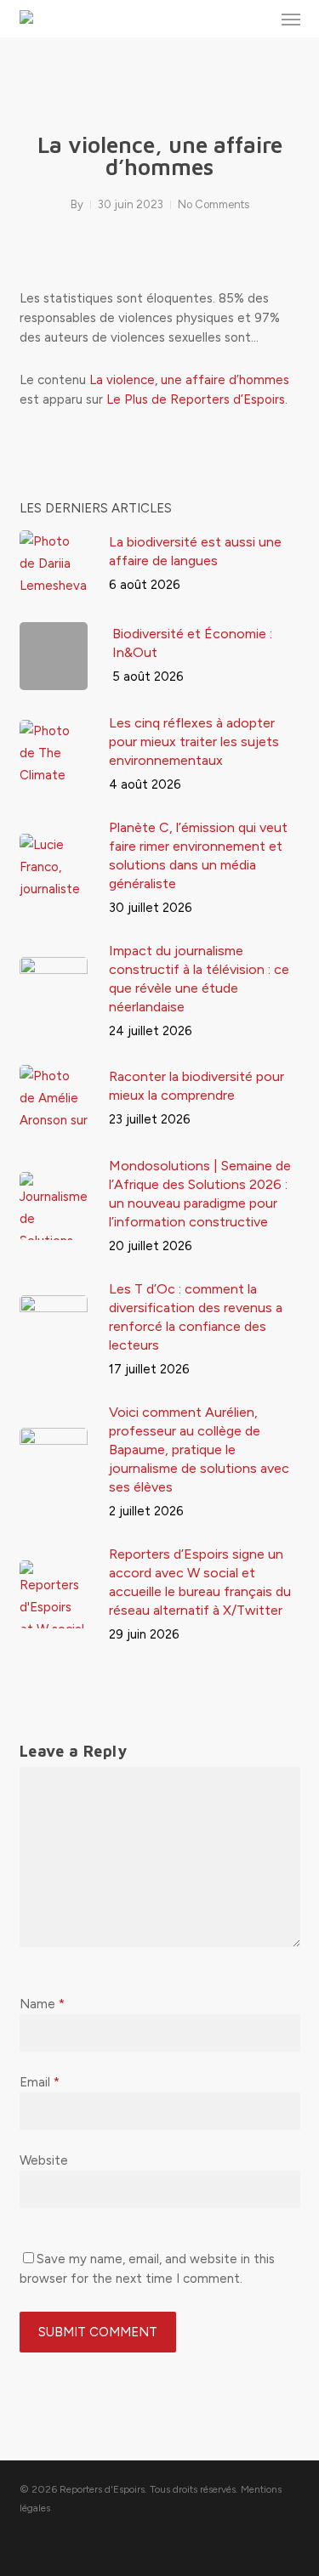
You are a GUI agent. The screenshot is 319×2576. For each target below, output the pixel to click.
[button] (291, 19)
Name (42, 2004)
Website (44, 2160)
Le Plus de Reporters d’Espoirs (196, 399)
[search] (257, 19)
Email (40, 2082)
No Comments (214, 204)
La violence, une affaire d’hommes (189, 380)
